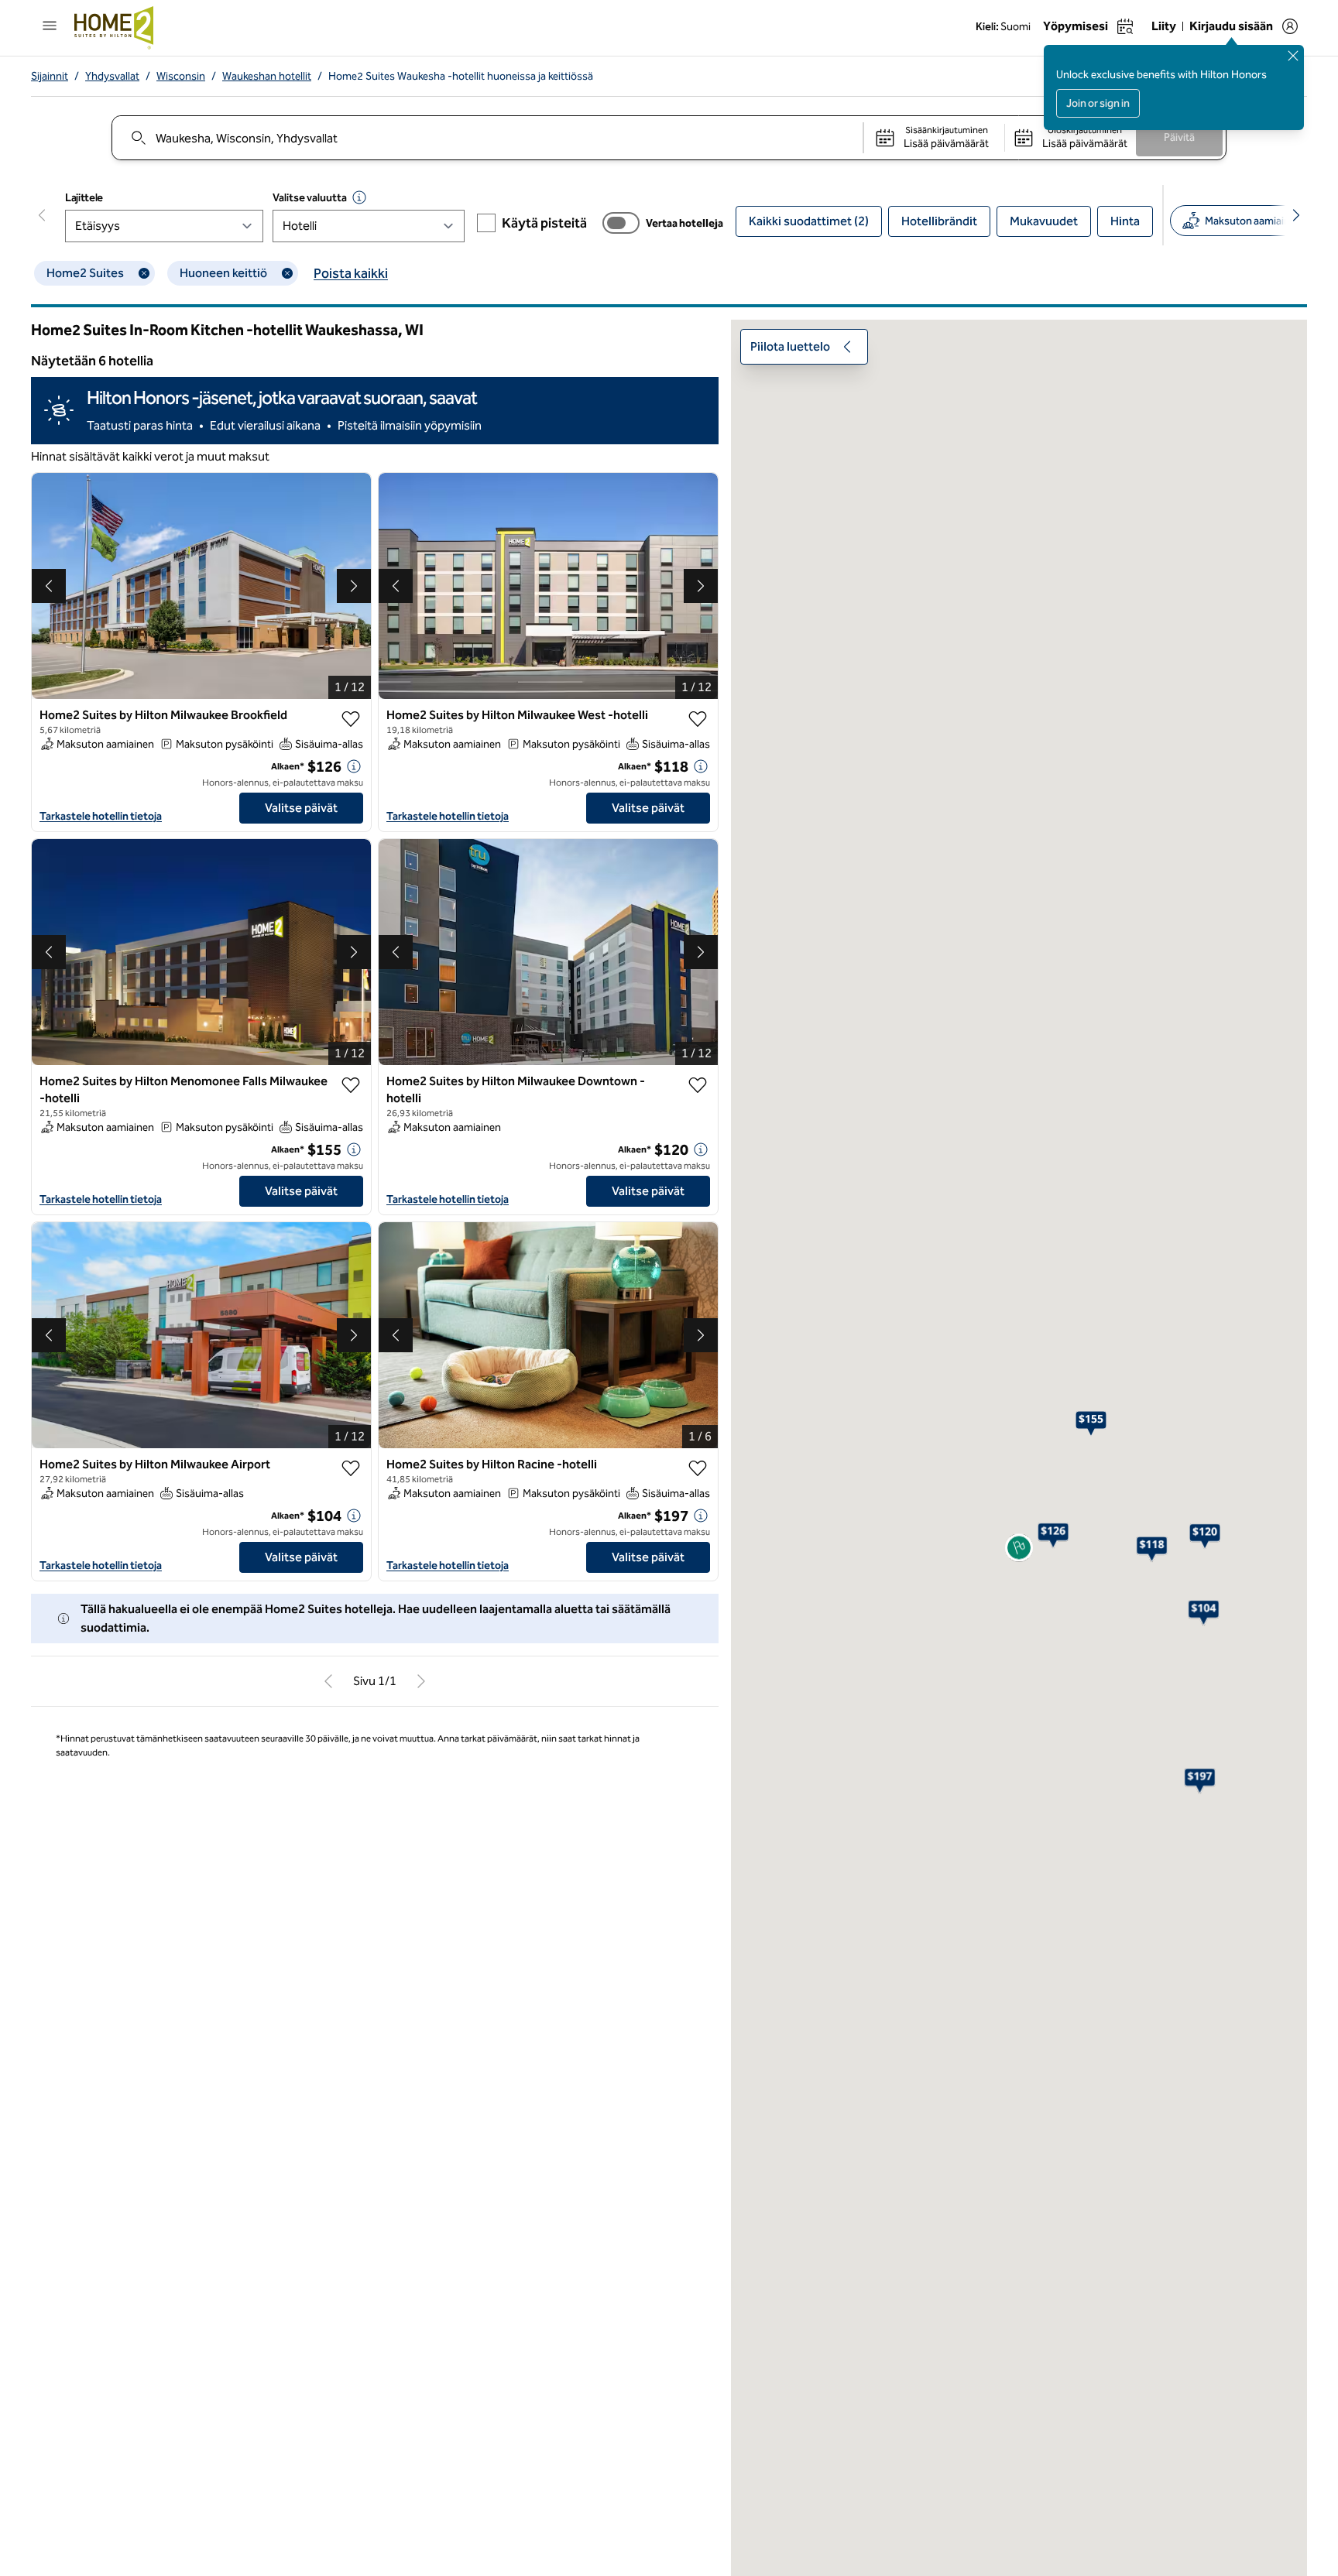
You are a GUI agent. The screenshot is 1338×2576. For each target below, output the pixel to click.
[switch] (621, 223)
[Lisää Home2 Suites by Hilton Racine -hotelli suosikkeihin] (698, 1468)
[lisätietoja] (354, 766)
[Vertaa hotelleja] (621, 223)
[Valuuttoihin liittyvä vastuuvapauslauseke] (359, 197)
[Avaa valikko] (50, 26)
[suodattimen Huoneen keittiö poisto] (287, 273)
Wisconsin (181, 76)
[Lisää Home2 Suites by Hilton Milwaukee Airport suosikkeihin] (351, 1468)
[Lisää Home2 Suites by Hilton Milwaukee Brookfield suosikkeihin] (351, 719)
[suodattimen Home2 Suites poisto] (144, 273)
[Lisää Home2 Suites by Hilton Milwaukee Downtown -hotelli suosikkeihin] (698, 1085)
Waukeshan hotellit (267, 76)
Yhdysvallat (112, 76)
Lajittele (84, 198)
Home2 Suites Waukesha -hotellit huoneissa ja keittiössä (461, 76)
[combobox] (487, 138)
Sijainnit (50, 76)
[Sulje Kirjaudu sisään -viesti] (1293, 56)
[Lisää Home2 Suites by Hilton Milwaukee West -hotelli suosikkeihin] (698, 719)
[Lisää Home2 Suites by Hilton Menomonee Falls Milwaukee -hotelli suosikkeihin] (351, 1085)
